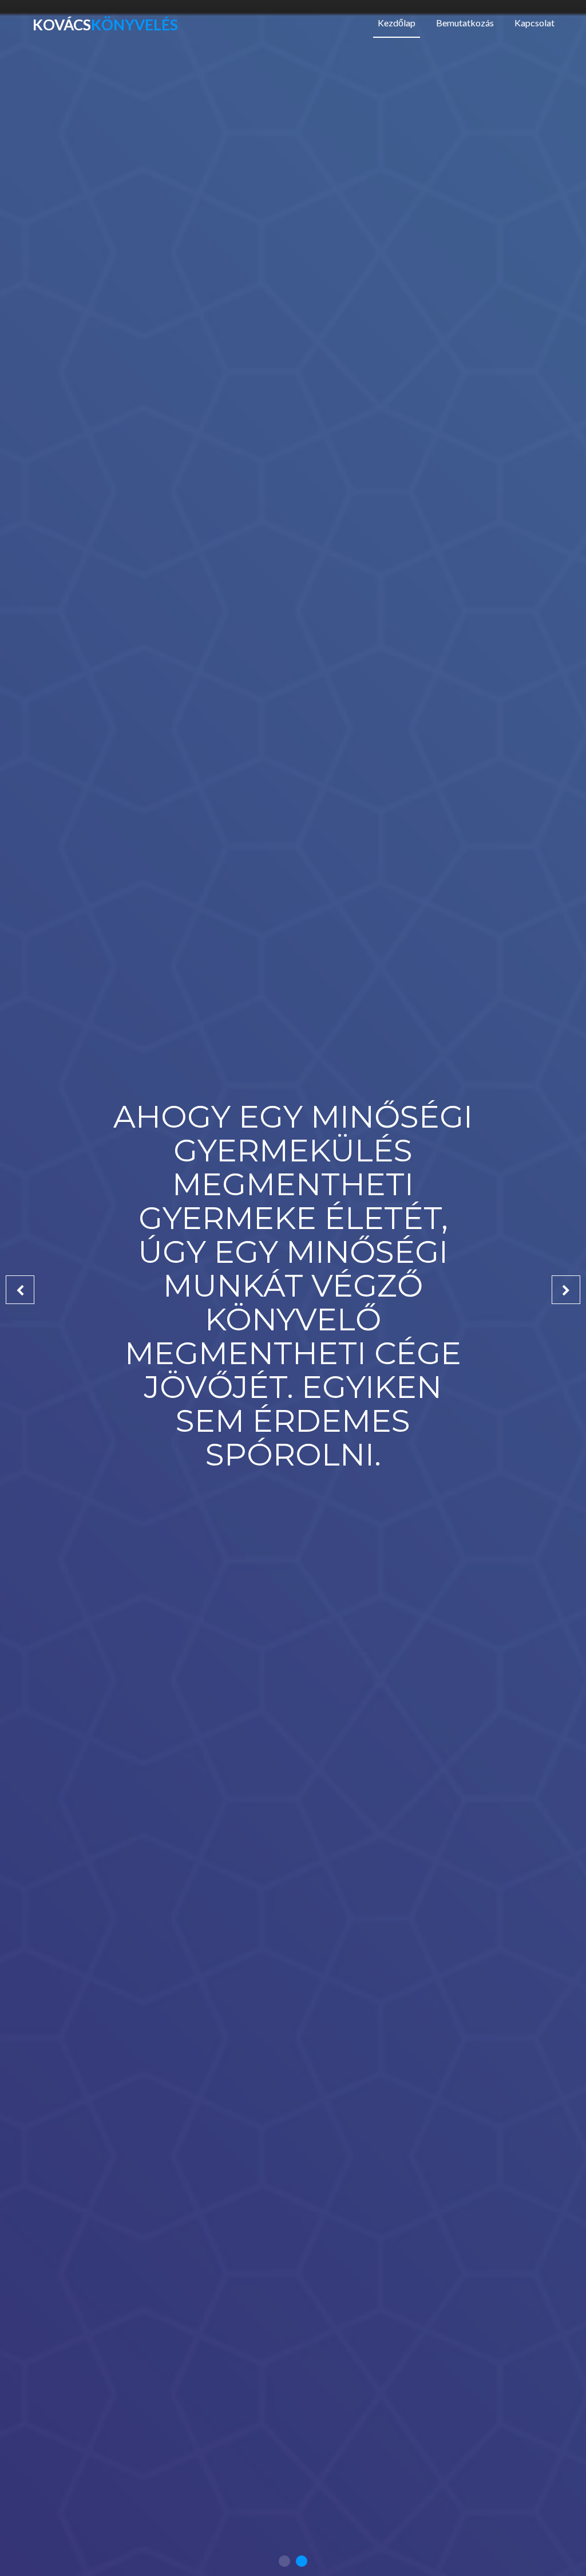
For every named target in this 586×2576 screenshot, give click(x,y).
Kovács (105, 25)
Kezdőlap (399, 22)
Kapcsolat (534, 23)
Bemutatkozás (465, 23)
